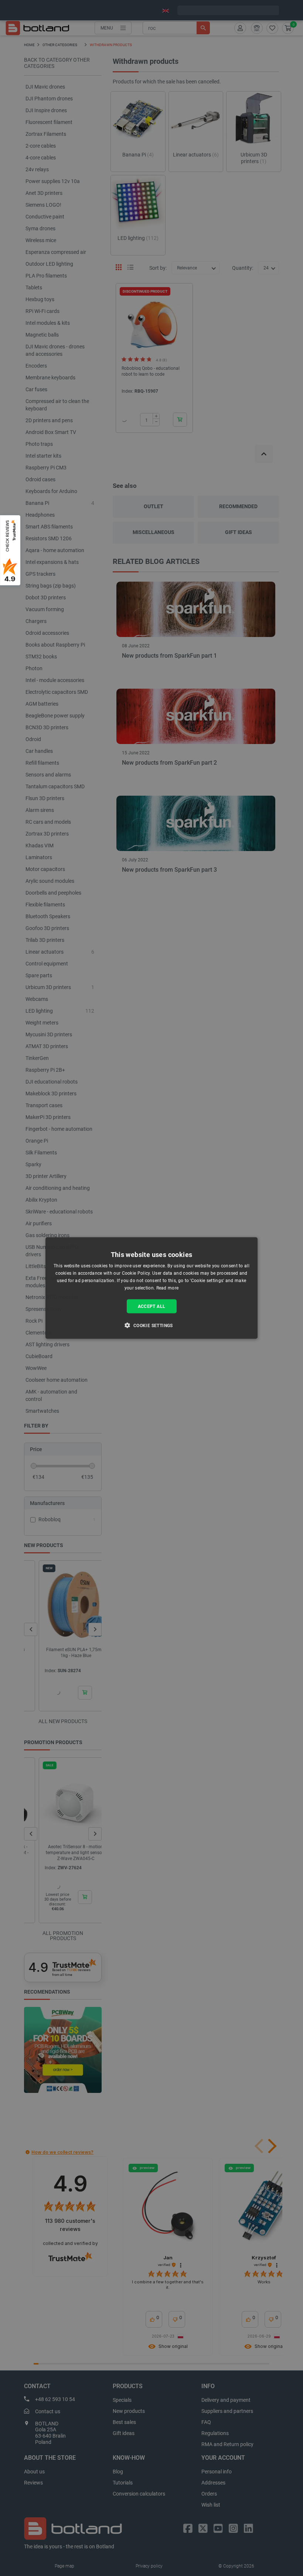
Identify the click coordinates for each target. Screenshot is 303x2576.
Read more (168, 1288)
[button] (151, 1325)
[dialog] (151, 1288)
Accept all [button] (152, 1306)
